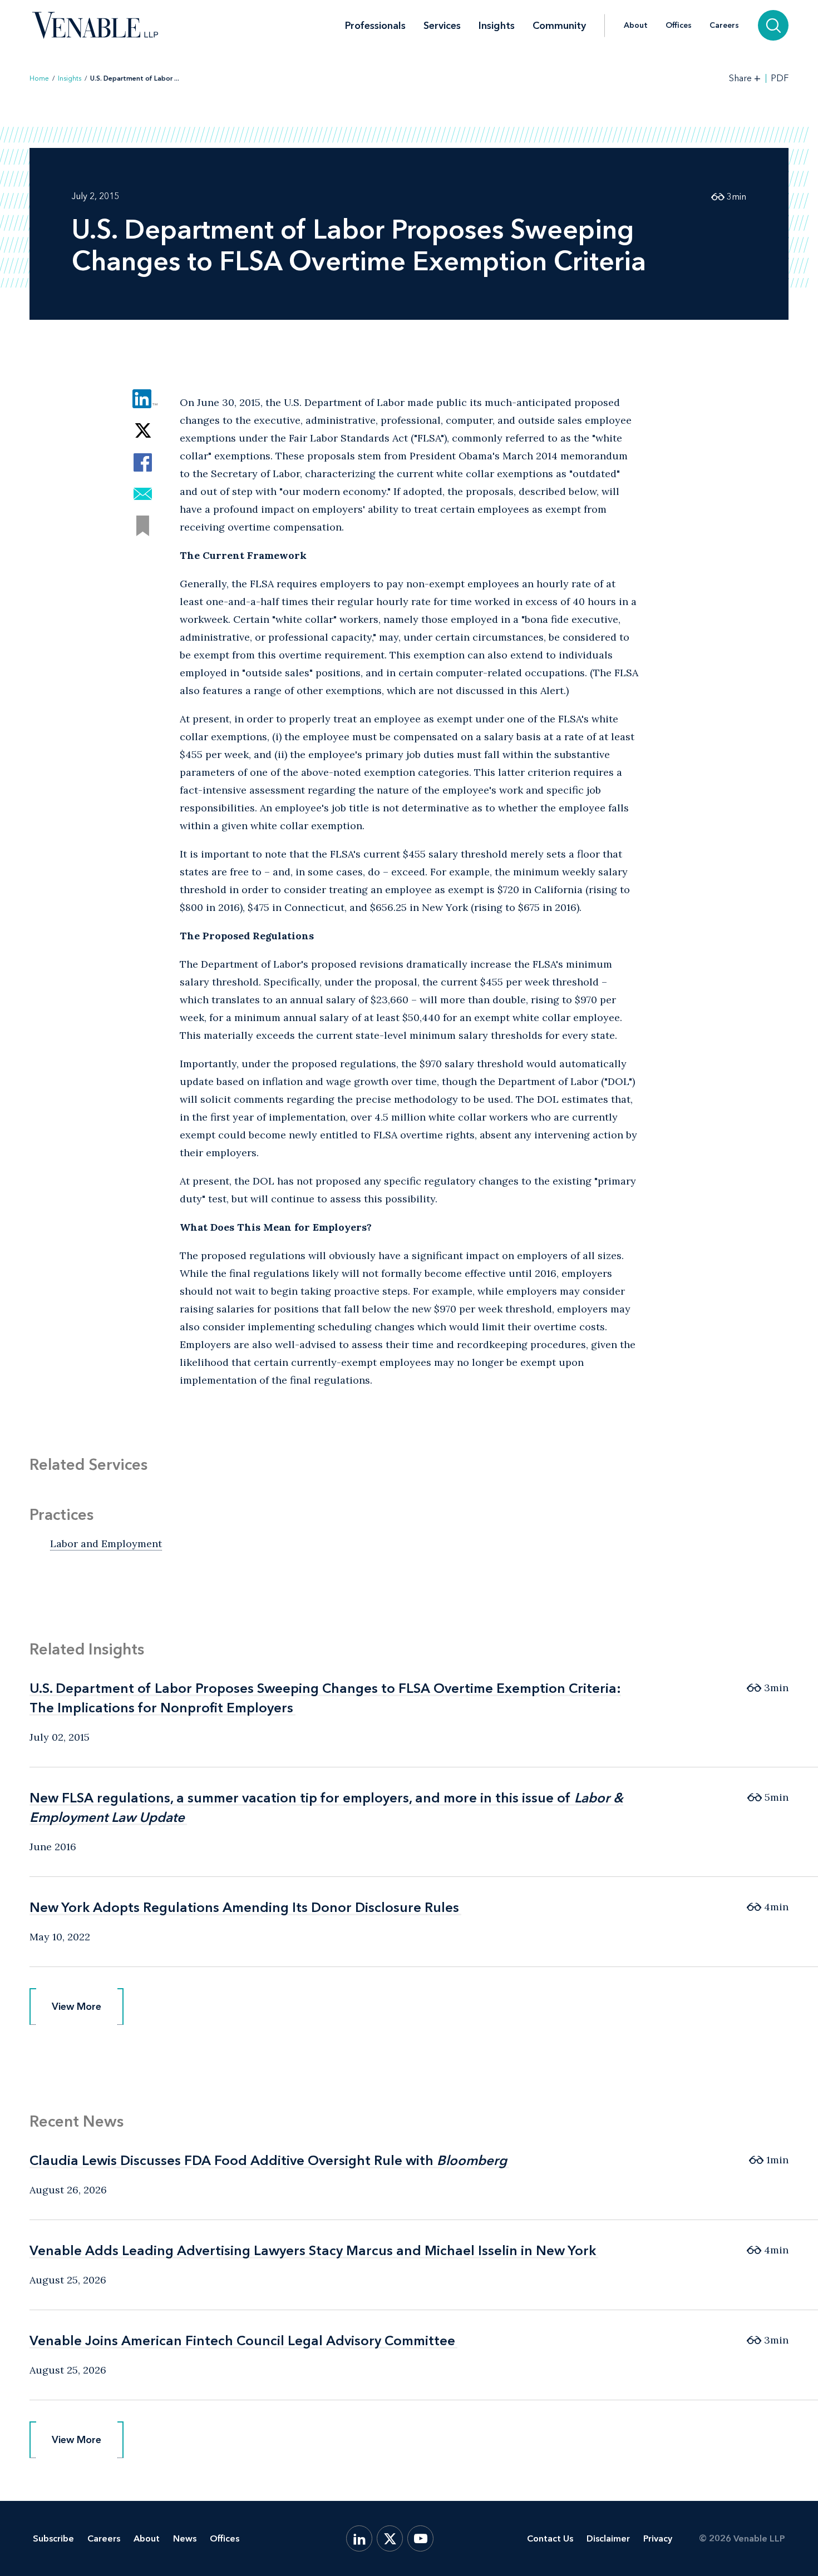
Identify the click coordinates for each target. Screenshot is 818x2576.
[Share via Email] (143, 494)
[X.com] (390, 2538)
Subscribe (53, 2538)
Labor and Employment (106, 1544)
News (185, 2538)
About (636, 26)
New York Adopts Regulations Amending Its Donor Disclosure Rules (244, 1907)
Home (39, 78)
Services (442, 26)
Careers (724, 26)
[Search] (773, 25)
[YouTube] (420, 2538)
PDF (780, 78)
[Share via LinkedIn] (143, 399)
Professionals (375, 26)
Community (559, 26)
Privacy (658, 2538)
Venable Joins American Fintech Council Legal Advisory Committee (242, 2340)
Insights (497, 26)
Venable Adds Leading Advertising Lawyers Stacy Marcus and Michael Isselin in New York (313, 2250)
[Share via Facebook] (143, 462)
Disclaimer (608, 2538)
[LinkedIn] (359, 2538)
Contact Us (550, 2538)
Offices (679, 26)
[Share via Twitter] (143, 431)
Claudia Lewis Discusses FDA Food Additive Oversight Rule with (268, 2160)
